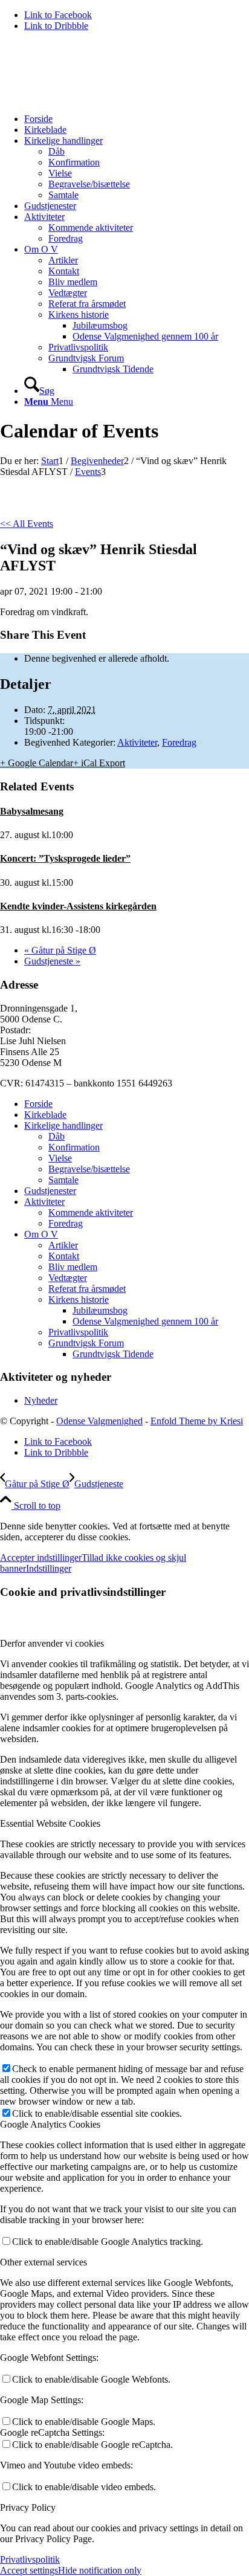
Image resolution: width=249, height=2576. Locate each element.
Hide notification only (100, 2570)
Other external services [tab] (44, 2262)
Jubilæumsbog (100, 1310)
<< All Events (27, 524)
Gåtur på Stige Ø (60, 950)
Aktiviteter (137, 742)
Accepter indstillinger (41, 1558)
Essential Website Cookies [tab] (50, 1823)
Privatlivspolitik (78, 1332)
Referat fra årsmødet (87, 1289)
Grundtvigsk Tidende (113, 1354)
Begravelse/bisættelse (89, 1169)
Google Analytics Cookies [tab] (50, 2124)
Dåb (57, 1136)
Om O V (41, 1234)
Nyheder (41, 1400)
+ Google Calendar (37, 763)
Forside (38, 1104)
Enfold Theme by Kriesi (197, 1421)
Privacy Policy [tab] (28, 2507)
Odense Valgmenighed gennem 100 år (145, 1321)
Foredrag (179, 742)
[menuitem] (137, 119)
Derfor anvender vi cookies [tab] (52, 1643)
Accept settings (29, 2570)
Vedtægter (68, 1278)
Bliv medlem (73, 1267)
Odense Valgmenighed (99, 1421)
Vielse (60, 1158)
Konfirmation (74, 1147)
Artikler (63, 1245)
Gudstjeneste (52, 961)
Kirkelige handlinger (63, 1125)
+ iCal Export (99, 763)
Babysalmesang (32, 811)
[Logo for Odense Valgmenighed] (91, 98)
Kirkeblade (45, 1115)
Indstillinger (49, 1568)
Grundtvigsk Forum (86, 1343)
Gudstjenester (50, 1191)
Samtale (63, 1180)
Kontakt (64, 1256)
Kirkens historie (79, 1299)
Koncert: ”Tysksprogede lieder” (65, 858)
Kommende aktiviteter (91, 1212)
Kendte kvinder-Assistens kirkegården (78, 906)
